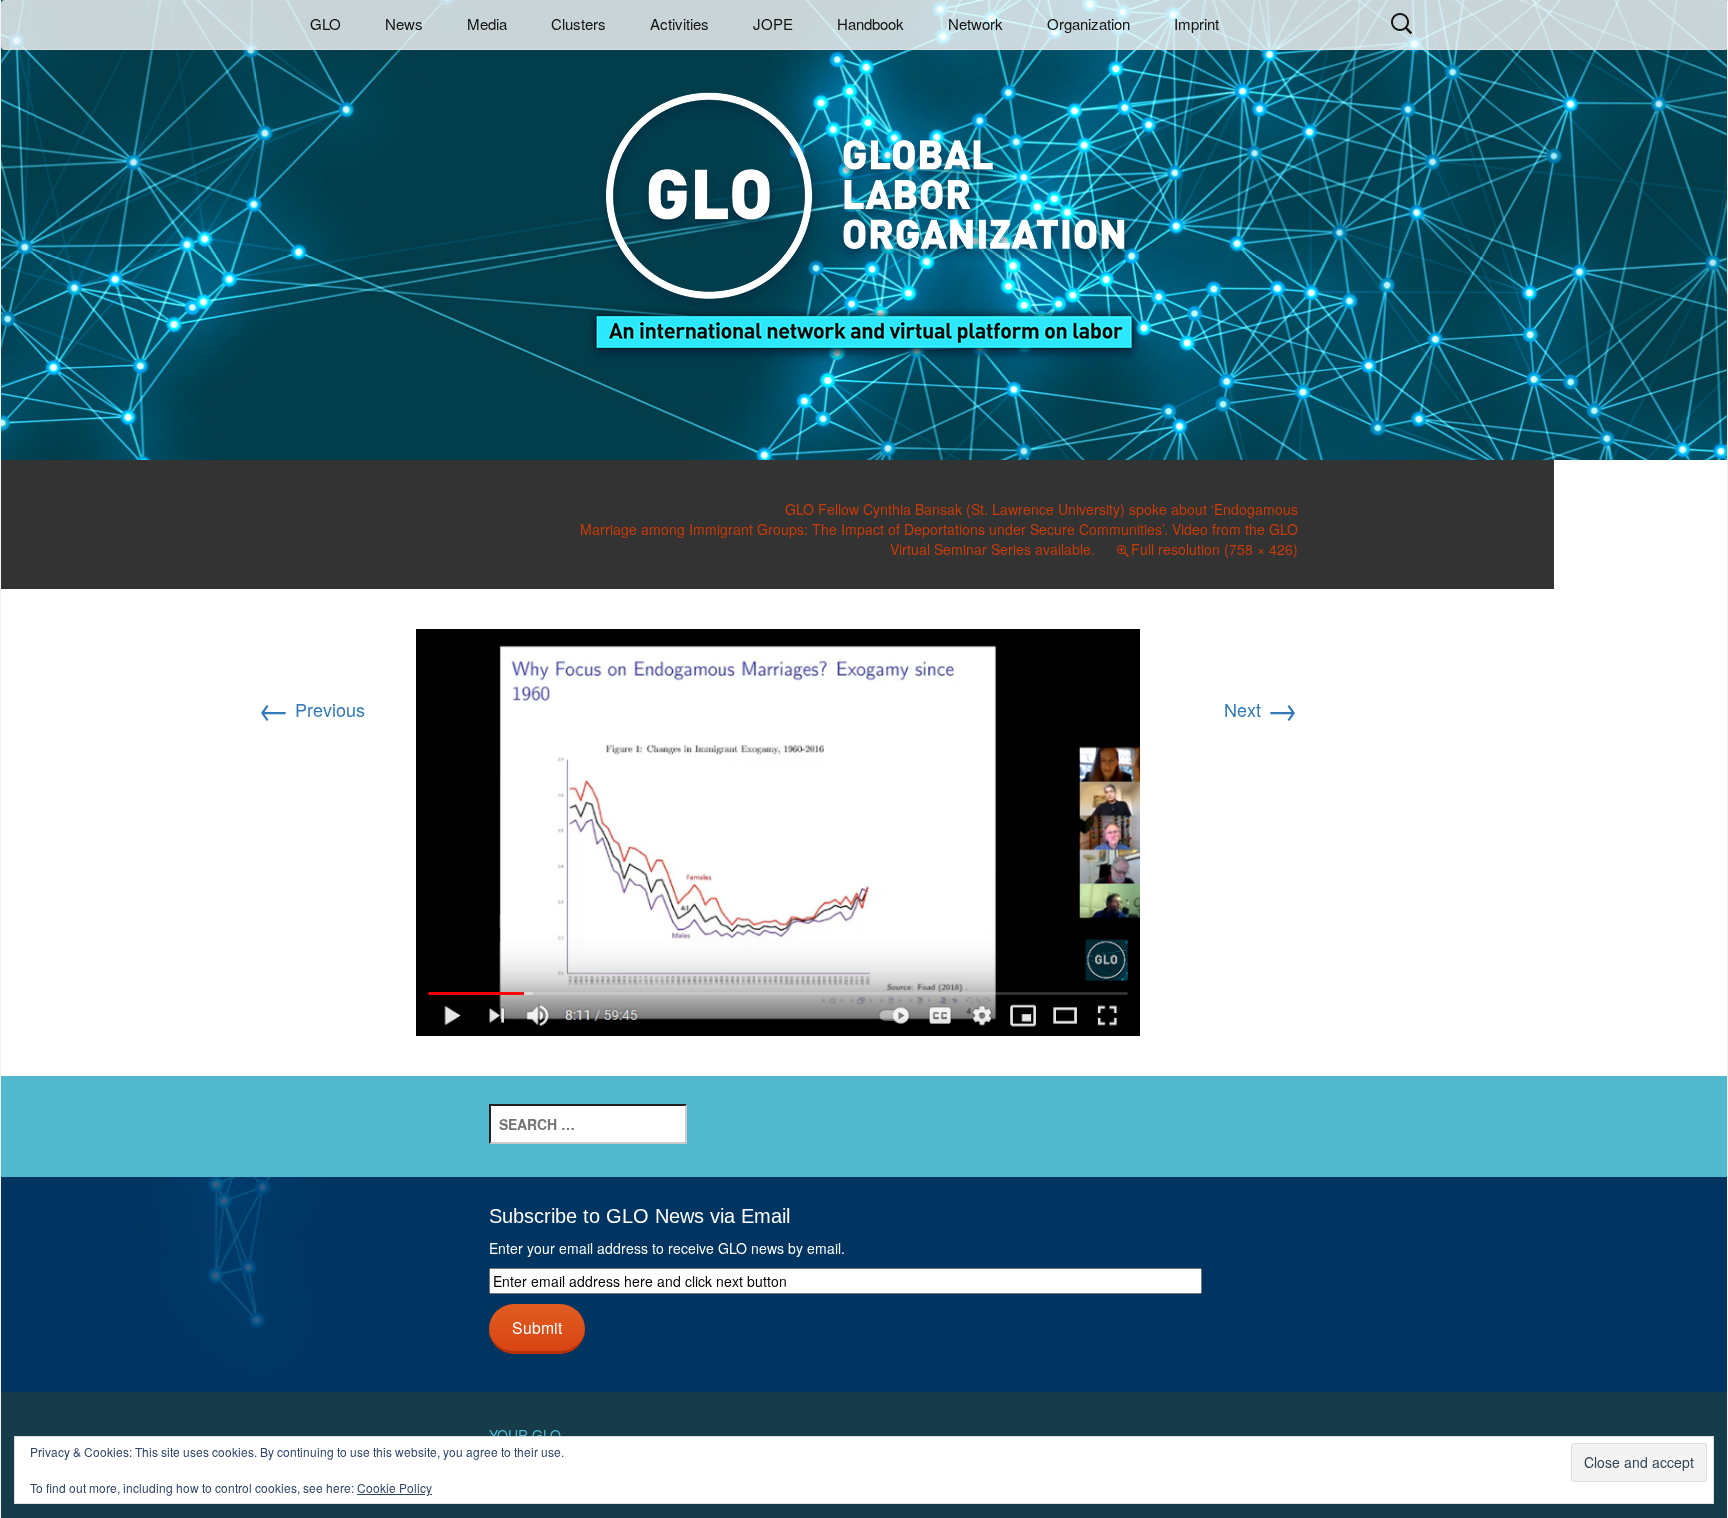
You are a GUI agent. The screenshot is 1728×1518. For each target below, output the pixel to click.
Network (975, 23)
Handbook (870, 23)
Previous (311, 709)
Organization (1088, 23)
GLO (325, 23)
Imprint (1196, 23)
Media (487, 23)
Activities (679, 23)
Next (1261, 709)
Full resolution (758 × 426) (1214, 549)
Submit (537, 1327)
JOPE (773, 23)
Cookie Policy (394, 1487)
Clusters (578, 23)
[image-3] (778, 829)
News (404, 23)
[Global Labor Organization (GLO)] (864, 205)
